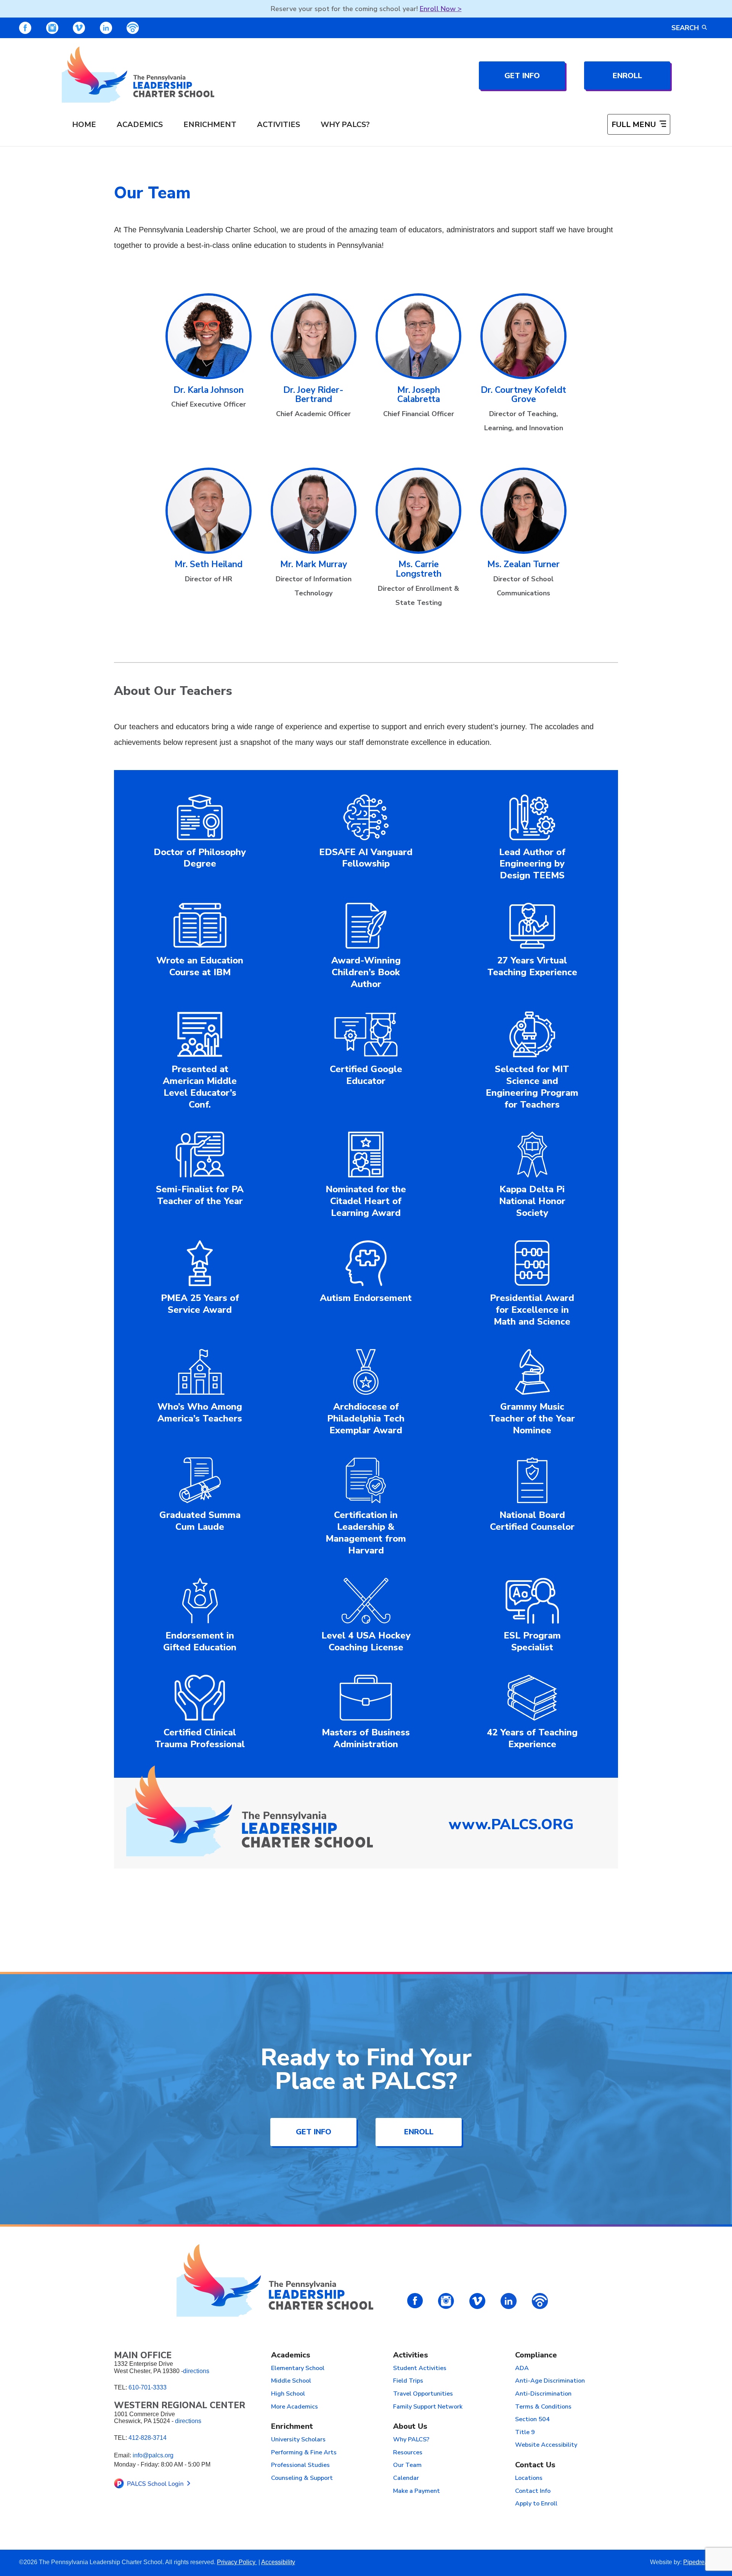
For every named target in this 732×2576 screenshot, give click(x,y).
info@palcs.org (153, 2455)
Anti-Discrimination (543, 2394)
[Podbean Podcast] (133, 28)
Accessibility (278, 2562)
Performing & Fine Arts (304, 2453)
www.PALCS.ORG (511, 1824)
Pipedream (698, 2562)
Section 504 (532, 2420)
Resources (408, 2453)
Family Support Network (428, 2407)
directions (196, 2371)
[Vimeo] (79, 28)
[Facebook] (25, 28)
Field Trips (408, 2381)
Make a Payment (417, 2491)
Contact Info (533, 2491)
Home (84, 125)
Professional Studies (300, 2465)
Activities (279, 125)
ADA (522, 2369)
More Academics (295, 2407)
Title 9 (525, 2433)
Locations (529, 2478)
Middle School (291, 2381)
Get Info (522, 76)
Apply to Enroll (536, 2504)
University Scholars (298, 2440)
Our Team (407, 2465)
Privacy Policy (237, 2562)
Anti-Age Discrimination (550, 2381)
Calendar (406, 2478)
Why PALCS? (345, 125)
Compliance (536, 2355)
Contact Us (535, 2465)
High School (288, 2394)
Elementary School (298, 2369)
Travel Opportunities (423, 2394)
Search (685, 28)
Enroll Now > (441, 9)
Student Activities (420, 2369)
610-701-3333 (148, 2387)
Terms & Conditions (543, 2407)
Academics (140, 125)
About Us (410, 2427)
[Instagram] (52, 28)
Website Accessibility (546, 2445)
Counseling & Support (302, 2478)
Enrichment (210, 125)
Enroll (627, 76)
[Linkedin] (106, 28)
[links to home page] (138, 75)
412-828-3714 (148, 2438)
